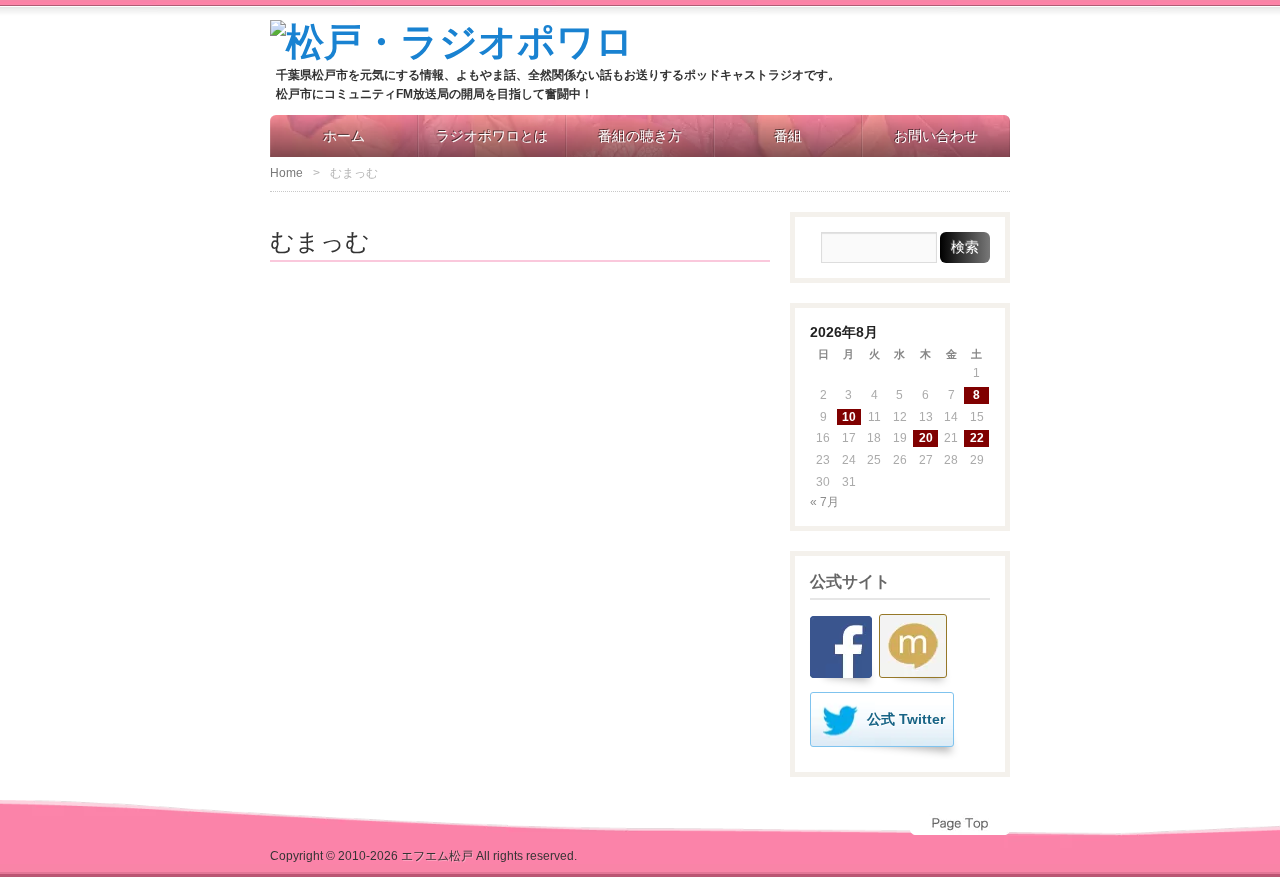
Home (286, 173)
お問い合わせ (936, 136)
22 (977, 438)
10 (849, 417)
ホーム (344, 136)
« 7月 (824, 502)
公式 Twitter (906, 719)
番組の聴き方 (640, 136)
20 (926, 438)
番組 (788, 136)
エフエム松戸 (437, 856)
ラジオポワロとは (492, 136)
